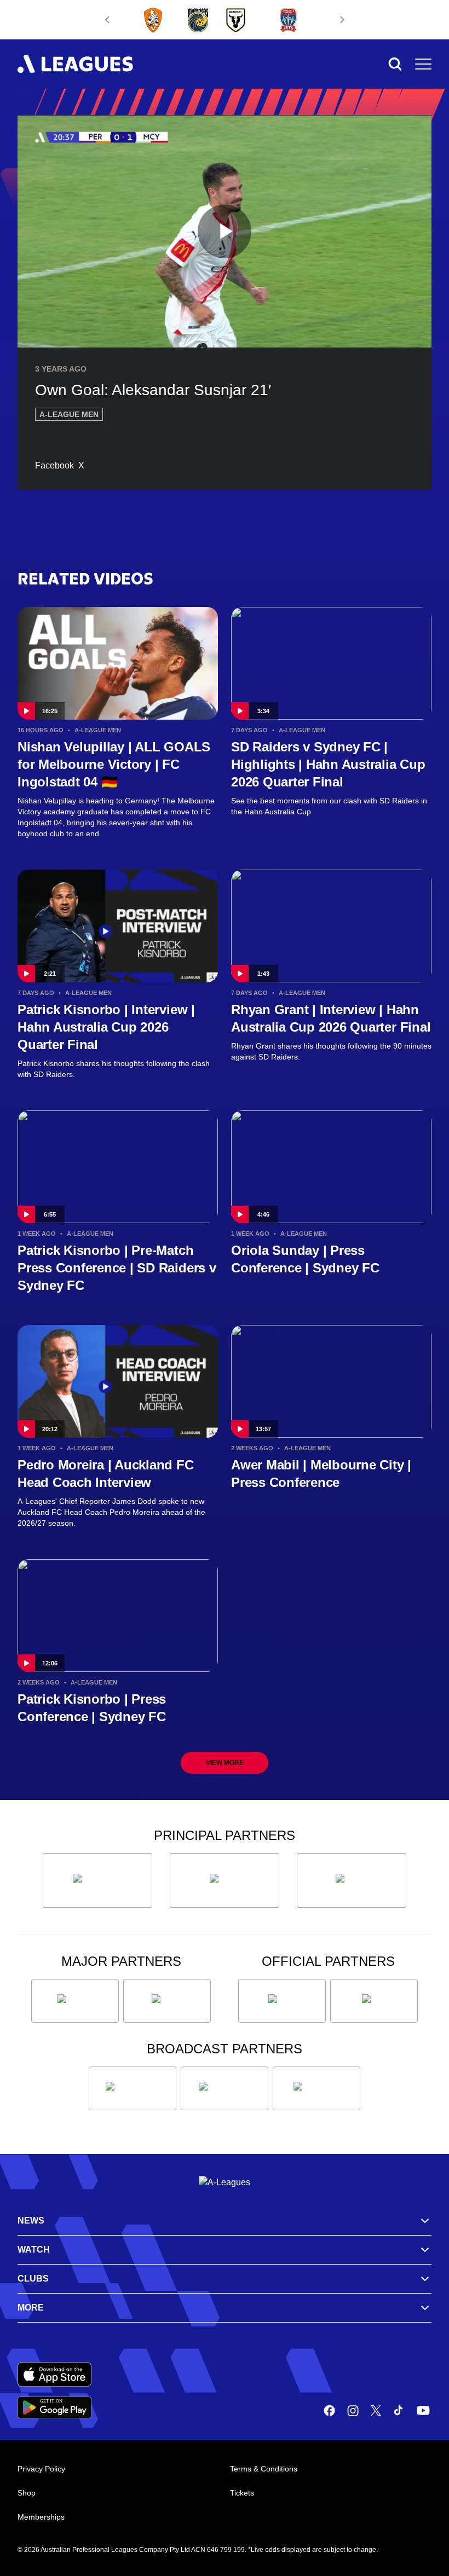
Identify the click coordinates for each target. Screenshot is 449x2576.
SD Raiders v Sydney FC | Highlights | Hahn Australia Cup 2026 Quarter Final (328, 764)
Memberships (41, 2517)
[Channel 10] (133, 2088)
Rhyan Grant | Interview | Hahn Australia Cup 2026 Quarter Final (331, 1018)
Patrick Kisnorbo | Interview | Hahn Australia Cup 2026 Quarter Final (106, 1027)
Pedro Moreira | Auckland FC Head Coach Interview (106, 1474)
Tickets (242, 2493)
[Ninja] (225, 1880)
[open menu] (423, 64)
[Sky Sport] (316, 2088)
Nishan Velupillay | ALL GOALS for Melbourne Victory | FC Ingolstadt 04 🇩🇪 (114, 764)
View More (225, 1763)
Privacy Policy (41, 2469)
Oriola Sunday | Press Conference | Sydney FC (305, 1259)
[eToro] (167, 2001)
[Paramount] (225, 2088)
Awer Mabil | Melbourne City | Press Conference (321, 1474)
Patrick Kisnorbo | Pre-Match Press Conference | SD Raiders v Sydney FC (117, 1268)
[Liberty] (75, 2001)
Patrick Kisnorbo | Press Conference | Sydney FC (92, 1708)
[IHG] (374, 2001)
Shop (27, 2493)
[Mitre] (282, 2001)
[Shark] (352, 1880)
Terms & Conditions (264, 2469)
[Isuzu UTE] (97, 1880)
